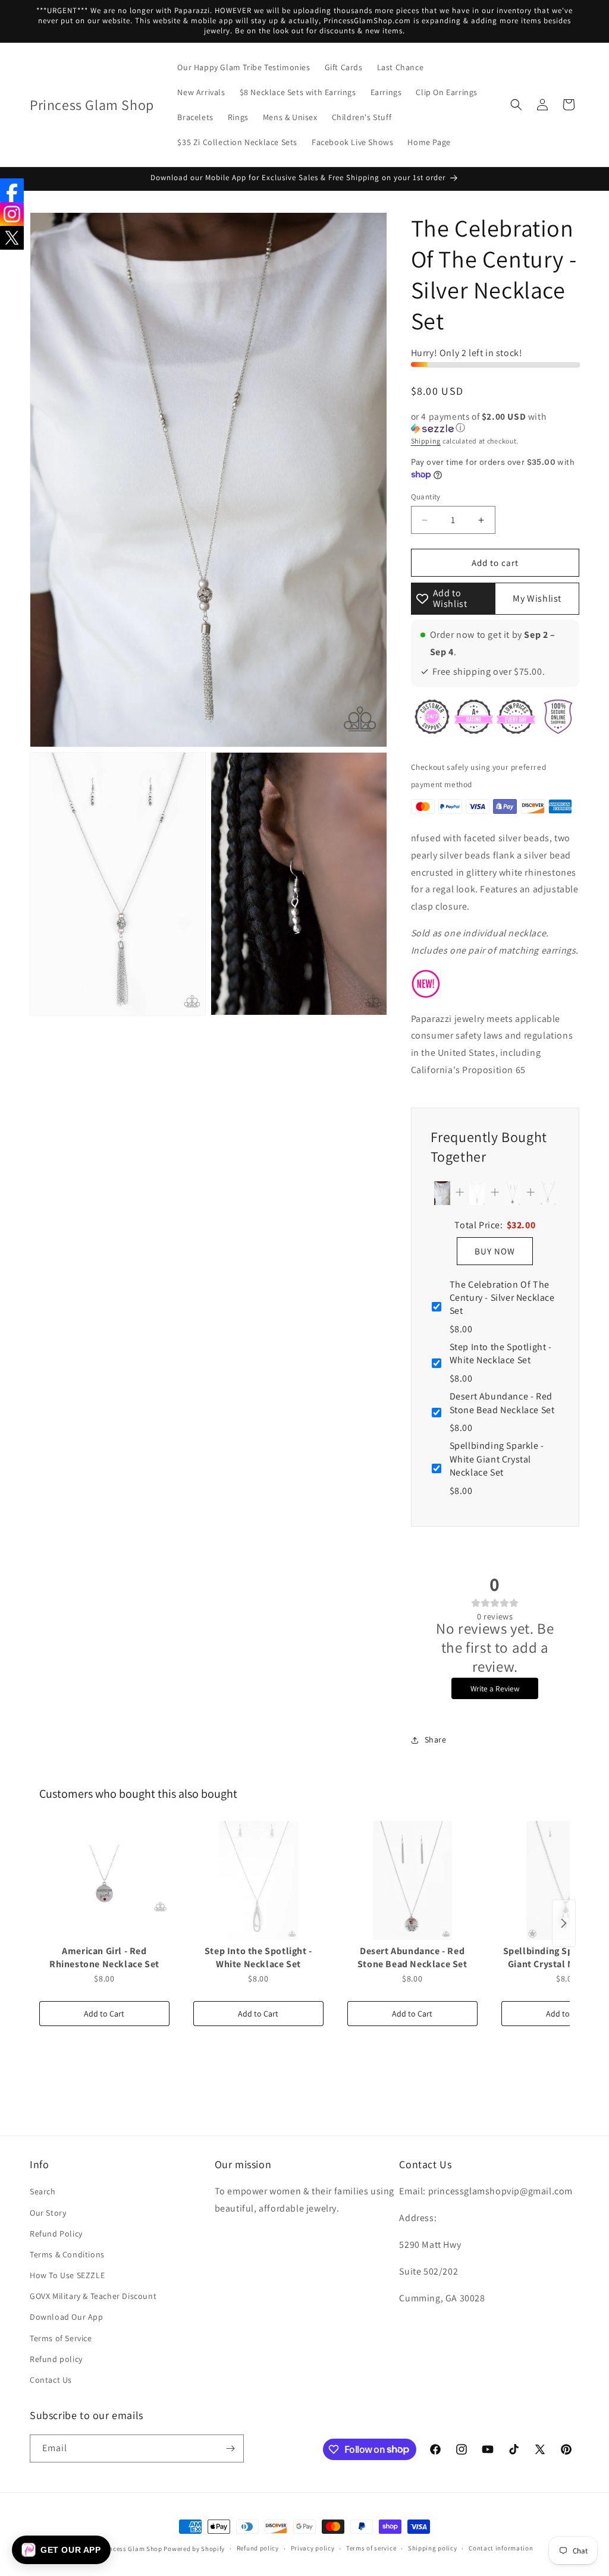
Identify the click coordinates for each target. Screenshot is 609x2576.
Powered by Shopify (194, 2549)
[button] (516, 105)
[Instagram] (12, 214)
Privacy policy (313, 2548)
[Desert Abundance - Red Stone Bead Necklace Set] (412, 1880)
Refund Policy (56, 2234)
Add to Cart (104, 2014)
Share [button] (436, 1740)
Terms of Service (61, 2338)
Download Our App (67, 2317)
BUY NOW (495, 1251)
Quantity (426, 497)
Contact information (501, 2548)
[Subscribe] (230, 2448)
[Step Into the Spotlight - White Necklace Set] (258, 1880)
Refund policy (56, 2359)
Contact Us (51, 2380)
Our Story (48, 2213)
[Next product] (564, 1923)
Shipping (426, 441)
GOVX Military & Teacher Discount (93, 2296)
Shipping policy (433, 2548)
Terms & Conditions (67, 2254)
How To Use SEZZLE (67, 2275)
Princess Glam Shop (131, 2549)
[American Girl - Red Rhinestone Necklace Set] (104, 1880)
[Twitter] (12, 238)
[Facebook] (12, 190)
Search (43, 2191)
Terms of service (371, 2548)
